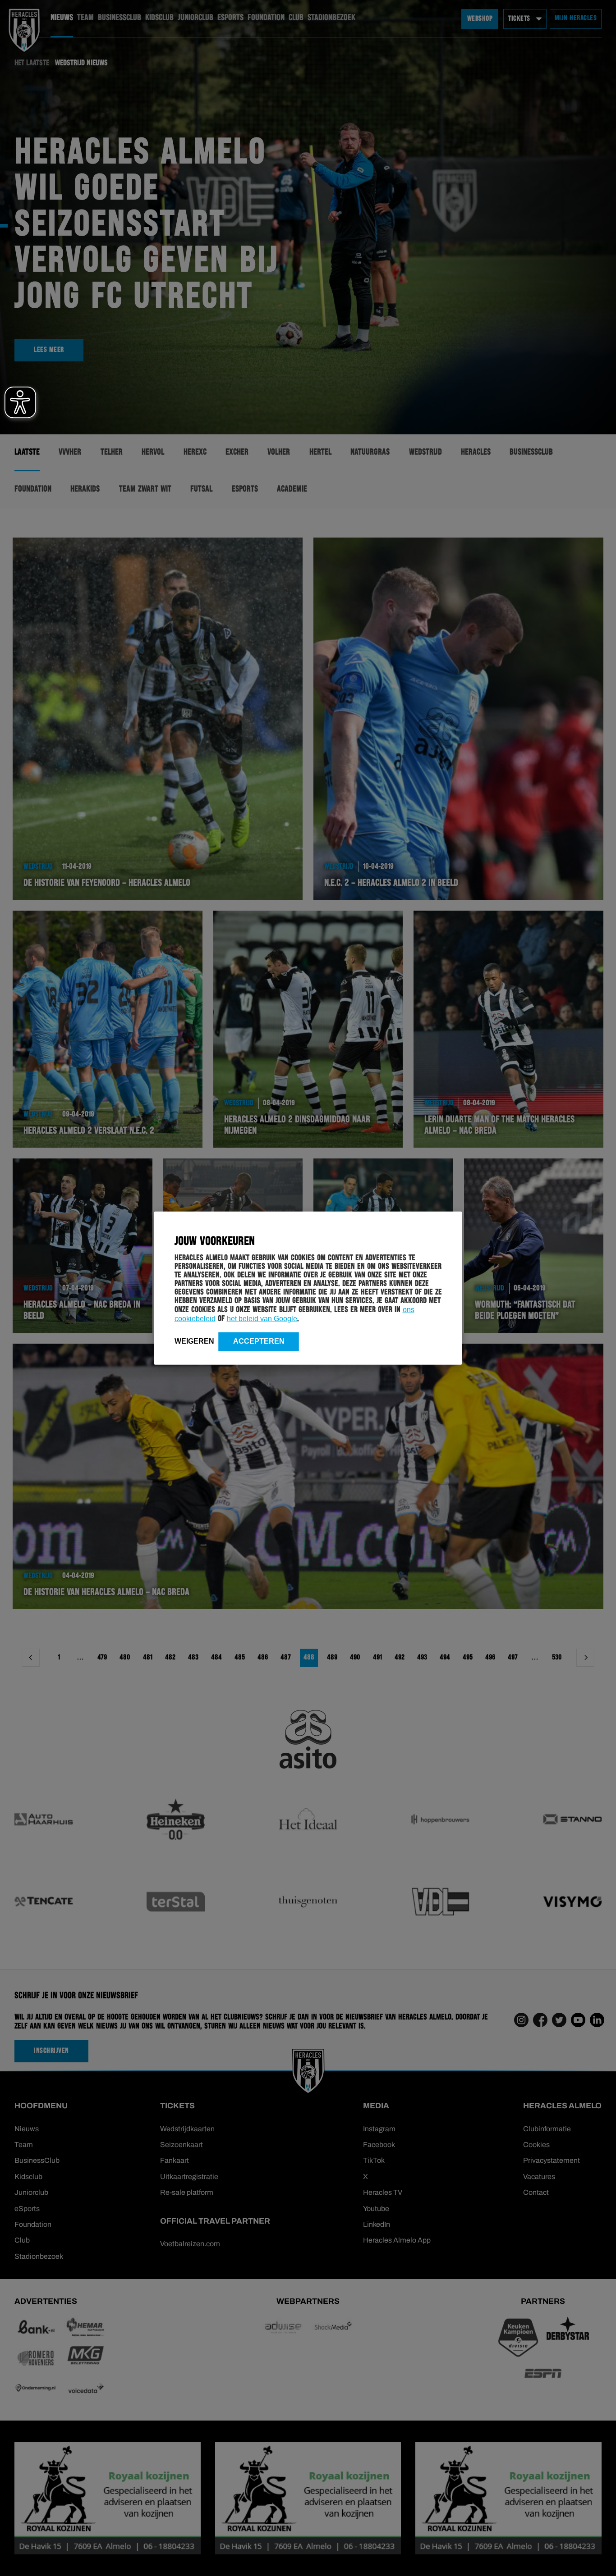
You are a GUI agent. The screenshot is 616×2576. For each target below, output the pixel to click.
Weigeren (194, 1341)
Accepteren (259, 1341)
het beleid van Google (262, 1318)
